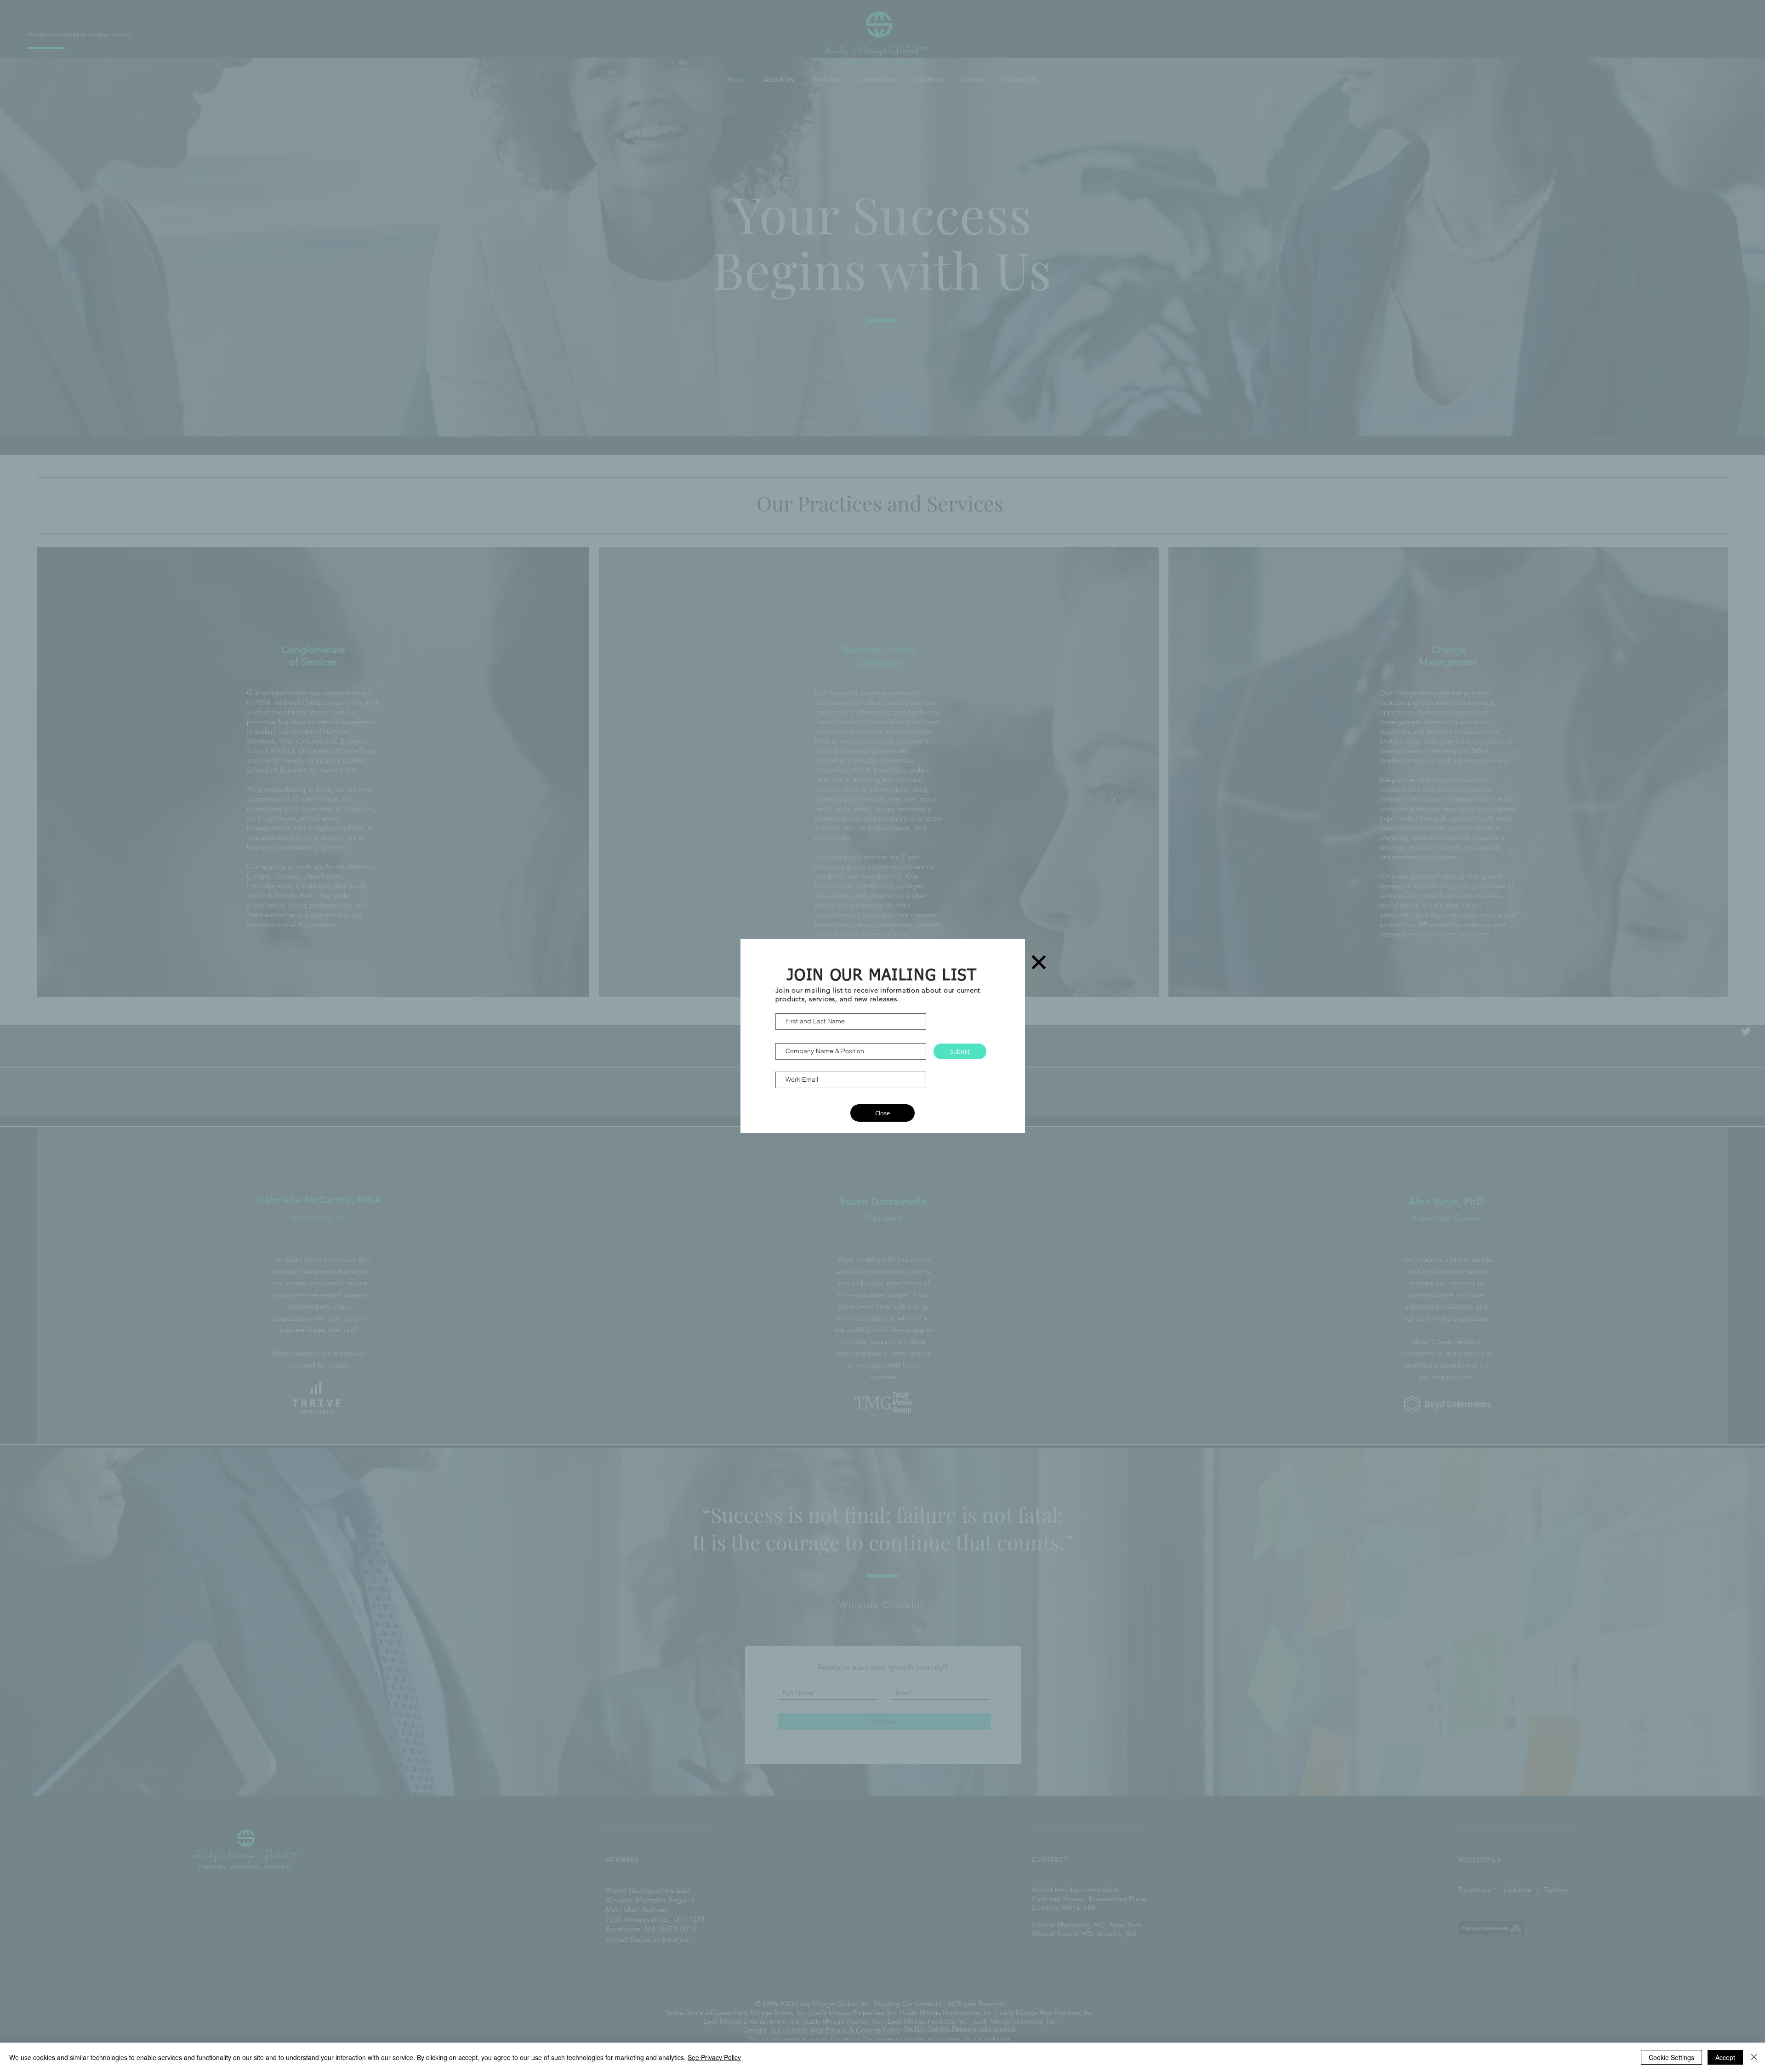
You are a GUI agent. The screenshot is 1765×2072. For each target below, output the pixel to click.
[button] (882, 1113)
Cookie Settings (1671, 2057)
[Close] (1754, 2057)
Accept (1725, 2057)
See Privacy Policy (714, 2057)
